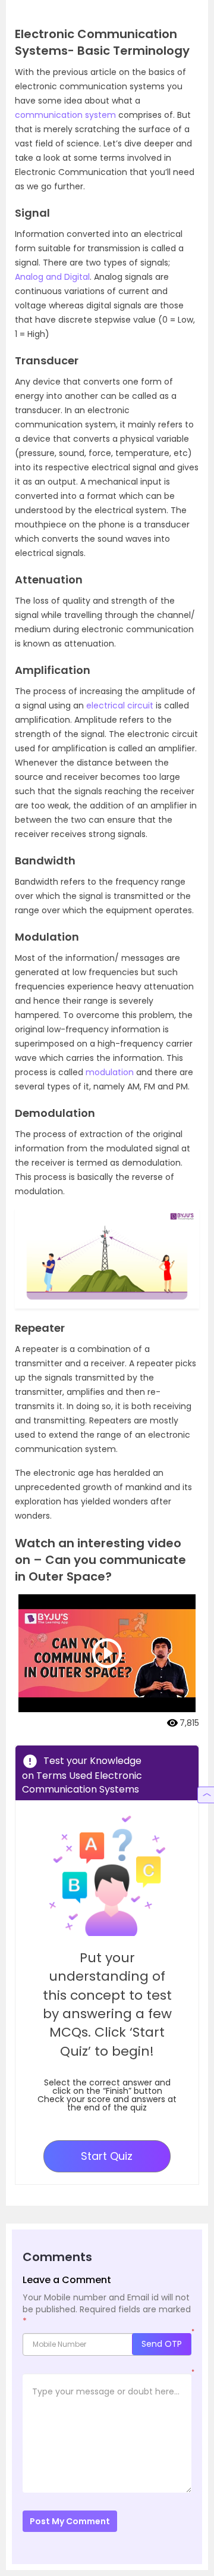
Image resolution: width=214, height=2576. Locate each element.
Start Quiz (107, 2156)
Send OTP (162, 2344)
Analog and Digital (52, 277)
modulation (110, 1072)
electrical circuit (120, 705)
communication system (65, 115)
